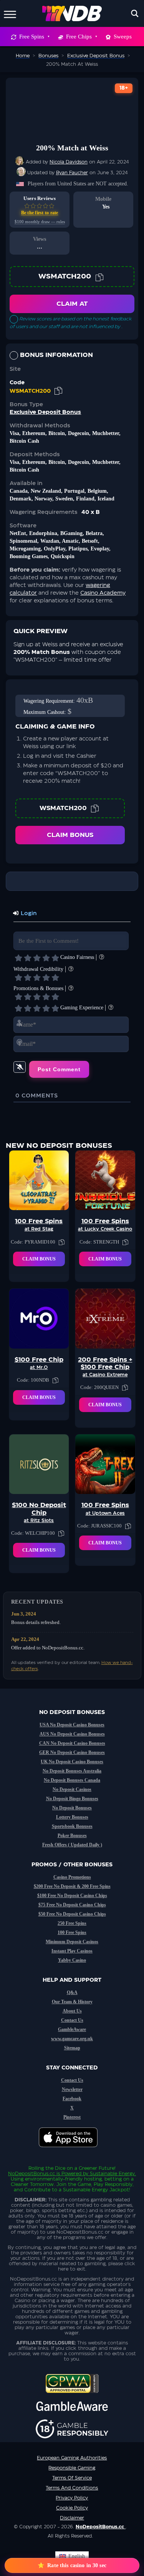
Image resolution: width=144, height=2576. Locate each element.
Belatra (94, 533)
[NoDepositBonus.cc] (72, 13)
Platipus (78, 549)
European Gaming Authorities (72, 2458)
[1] (18, 958)
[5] (55, 958)
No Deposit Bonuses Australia (72, 1771)
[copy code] (99, 277)
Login (28, 914)
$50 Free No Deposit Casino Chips (72, 1914)
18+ (124, 88)
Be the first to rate (40, 213)
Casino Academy (103, 593)
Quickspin (63, 556)
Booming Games (29, 556)
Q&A (72, 1992)
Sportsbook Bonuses (72, 1826)
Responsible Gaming (72, 2468)
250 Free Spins (72, 1923)
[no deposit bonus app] (72, 2151)
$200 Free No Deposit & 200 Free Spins (72, 1886)
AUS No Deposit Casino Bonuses (72, 1734)
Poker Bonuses (72, 1836)
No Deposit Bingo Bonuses (72, 1799)
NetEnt (18, 533)
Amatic (70, 541)
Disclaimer (72, 2518)
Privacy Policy (72, 2498)
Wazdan (50, 541)
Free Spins (32, 37)
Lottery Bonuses (72, 1817)
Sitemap (72, 2048)
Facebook (72, 2099)
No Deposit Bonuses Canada (72, 1780)
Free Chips (79, 37)
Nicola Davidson (69, 162)
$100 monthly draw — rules (40, 222)
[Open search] (135, 13)
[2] (28, 958)
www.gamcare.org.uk (72, 2039)
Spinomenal (23, 541)
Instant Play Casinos (72, 1951)
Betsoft (90, 541)
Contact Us (72, 2020)
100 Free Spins (72, 1932)
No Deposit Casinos (72, 1789)
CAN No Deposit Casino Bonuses (72, 1743)
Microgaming (25, 549)
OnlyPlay (55, 549)
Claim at (72, 304)
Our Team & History (72, 2002)
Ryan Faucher (72, 173)
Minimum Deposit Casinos (72, 1942)
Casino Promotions (72, 1877)
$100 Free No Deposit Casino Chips (72, 1896)
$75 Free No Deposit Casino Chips (72, 1905)
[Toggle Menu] (10, 13)
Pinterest (72, 2117)
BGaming (71, 533)
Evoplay (100, 549)
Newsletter (72, 2089)
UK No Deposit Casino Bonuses (72, 1762)
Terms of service (72, 2478)
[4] (46, 958)
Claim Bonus (70, 835)
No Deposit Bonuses (72, 1808)
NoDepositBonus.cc (31, 2174)
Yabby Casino (72, 1960)
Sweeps (123, 37)
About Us (72, 2011)
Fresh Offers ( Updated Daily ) (72, 1845)
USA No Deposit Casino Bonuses (72, 1725)
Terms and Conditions (72, 2488)
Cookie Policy (72, 2508)
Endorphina (43, 533)
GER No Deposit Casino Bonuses (72, 1752)
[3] (37, 958)
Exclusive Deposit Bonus (45, 412)
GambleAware (72, 2029)
